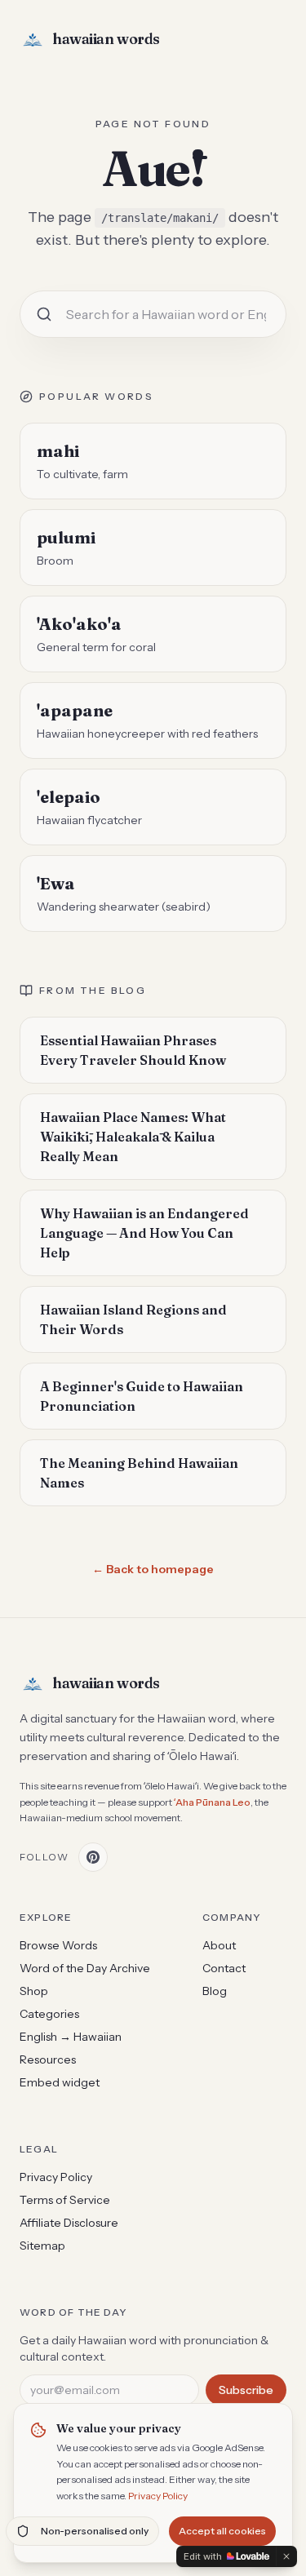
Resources (48, 2059)
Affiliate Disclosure (69, 2223)
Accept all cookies (222, 2531)
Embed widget (60, 2082)
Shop (34, 1991)
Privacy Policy (158, 2496)
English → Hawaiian (71, 2037)
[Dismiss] (286, 2556)
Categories (49, 2014)
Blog (215, 1991)
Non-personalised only (95, 2531)
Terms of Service (65, 2200)
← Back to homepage (153, 1569)
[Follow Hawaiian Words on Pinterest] (93, 1857)
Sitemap (42, 2246)
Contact (224, 1968)
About (219, 1945)
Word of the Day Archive (85, 1968)
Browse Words (58, 1945)
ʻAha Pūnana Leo (212, 1802)
